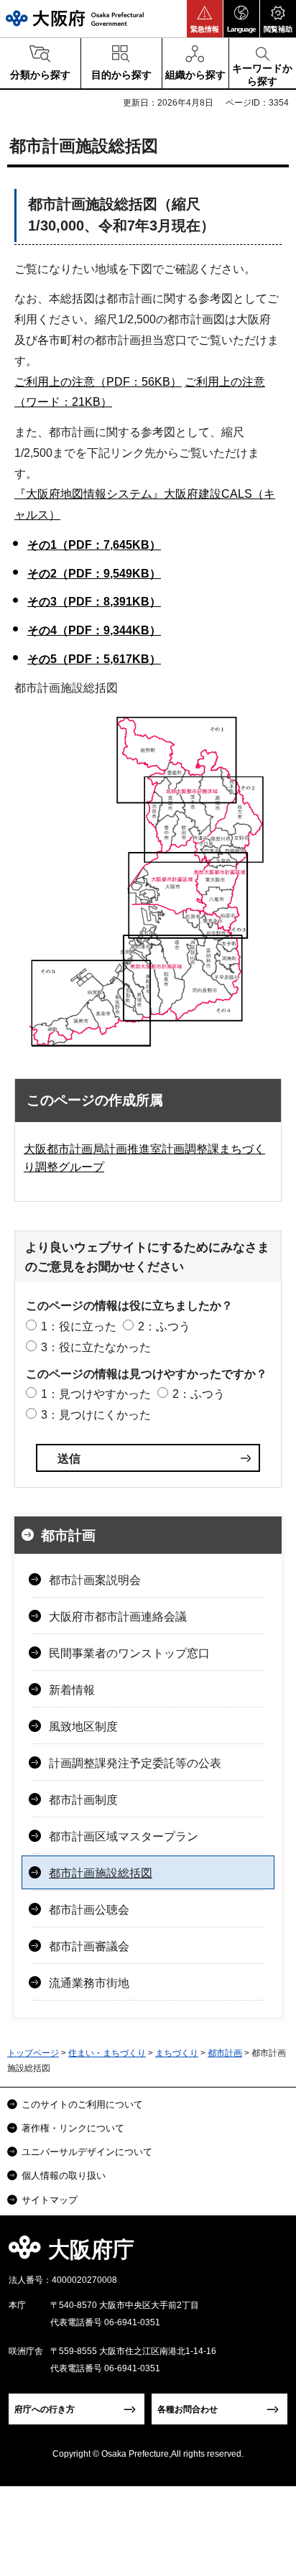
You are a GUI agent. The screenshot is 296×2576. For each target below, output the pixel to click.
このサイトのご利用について (82, 2104)
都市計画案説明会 (95, 1580)
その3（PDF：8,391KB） (94, 602)
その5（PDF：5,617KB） (94, 659)
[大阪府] (75, 18)
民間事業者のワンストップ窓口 (129, 1653)
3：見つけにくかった (96, 1415)
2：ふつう (164, 1326)
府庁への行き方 (45, 2409)
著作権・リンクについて (73, 2128)
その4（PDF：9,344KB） (94, 630)
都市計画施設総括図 (101, 1873)
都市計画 (68, 1535)
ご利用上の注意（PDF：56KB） (98, 382)
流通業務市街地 (89, 1983)
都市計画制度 (83, 1800)
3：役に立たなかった (96, 1347)
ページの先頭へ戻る (268, 2254)
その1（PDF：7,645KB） (94, 545)
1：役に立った (79, 1326)
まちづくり (177, 2053)
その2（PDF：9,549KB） (94, 574)
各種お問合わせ (188, 2409)
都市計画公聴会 (89, 1910)
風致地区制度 (83, 1727)
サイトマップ (50, 2200)
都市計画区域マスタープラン (124, 1836)
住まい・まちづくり (107, 2053)
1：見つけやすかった (96, 1394)
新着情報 (72, 1690)
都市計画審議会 (89, 1946)
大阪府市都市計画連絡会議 (118, 1617)
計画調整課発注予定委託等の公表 (135, 1763)
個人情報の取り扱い (64, 2176)
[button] (205, 19)
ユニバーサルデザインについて (87, 2152)
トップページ (33, 2053)
